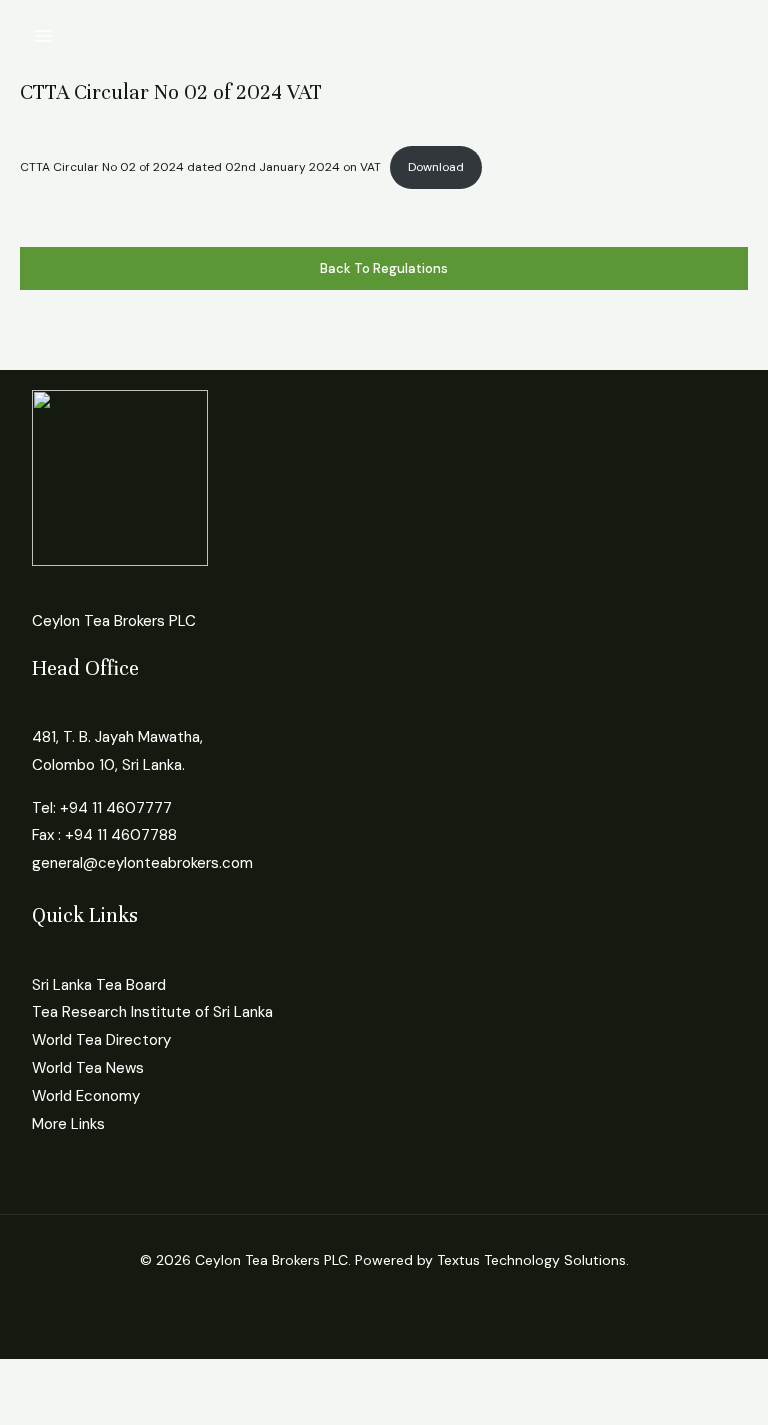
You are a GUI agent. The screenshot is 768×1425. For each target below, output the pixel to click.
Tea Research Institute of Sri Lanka (152, 1012)
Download (436, 167)
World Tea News (88, 1068)
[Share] (158, 1377)
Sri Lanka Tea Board (99, 985)
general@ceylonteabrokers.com (142, 863)
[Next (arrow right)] (94, 1410)
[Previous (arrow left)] (30, 1410)
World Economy (86, 1096)
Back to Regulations (384, 268)
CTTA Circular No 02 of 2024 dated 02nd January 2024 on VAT (200, 167)
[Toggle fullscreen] (94, 1377)
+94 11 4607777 (116, 808)
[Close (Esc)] (222, 1377)
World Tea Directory (101, 1040)
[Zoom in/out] (30, 1377)
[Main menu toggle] (42, 36)
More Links (68, 1124)
